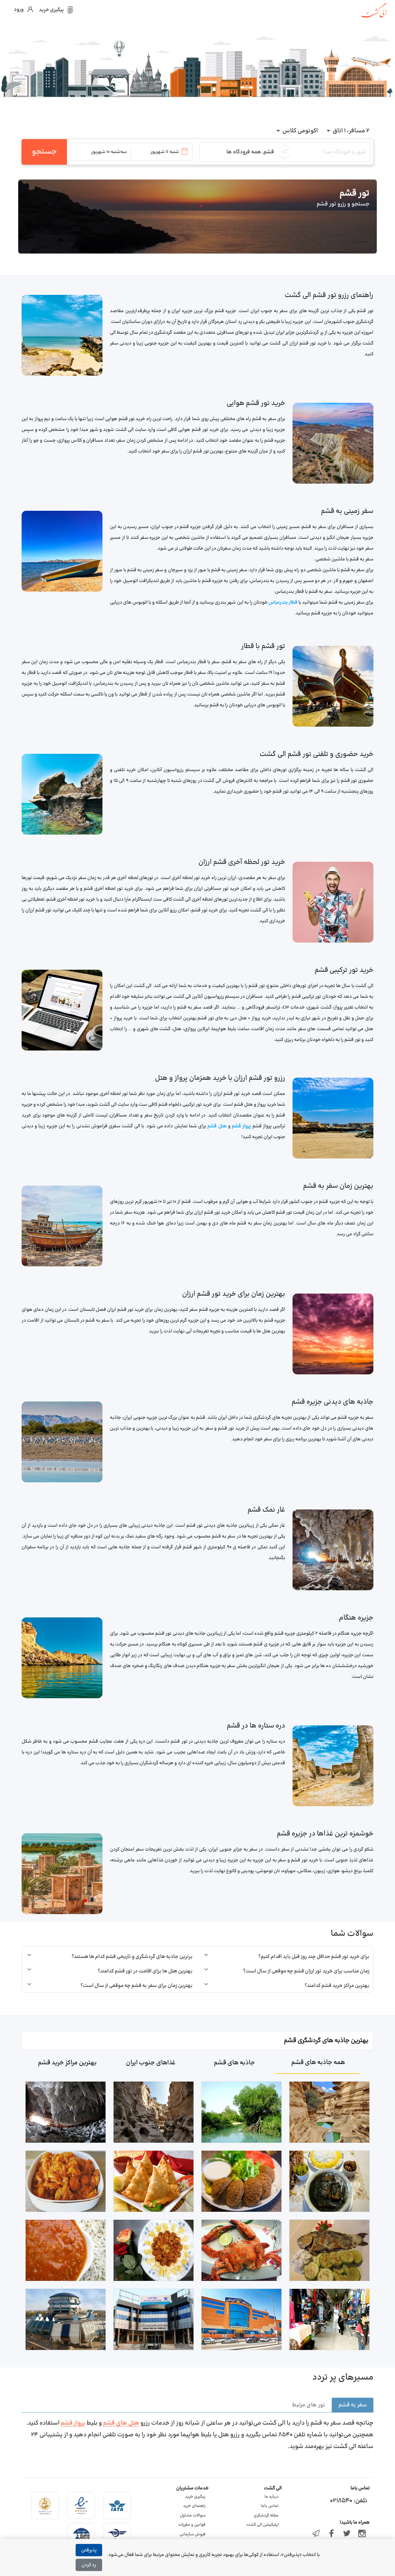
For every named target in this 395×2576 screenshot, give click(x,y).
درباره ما (272, 2497)
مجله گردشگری (266, 2516)
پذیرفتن (89, 2550)
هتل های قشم (121, 2423)
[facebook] (331, 2534)
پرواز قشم (241, 1126)
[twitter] (347, 2534)
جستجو (44, 152)
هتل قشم (216, 1126)
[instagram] (362, 2534)
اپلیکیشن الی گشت (262, 2525)
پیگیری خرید (195, 2497)
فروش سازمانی (193, 2534)
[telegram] (316, 2534)
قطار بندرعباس (283, 603)
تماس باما (270, 2506)
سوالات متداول (193, 2516)
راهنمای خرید (194, 2506)
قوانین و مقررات (192, 2525)
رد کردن (89, 2565)
